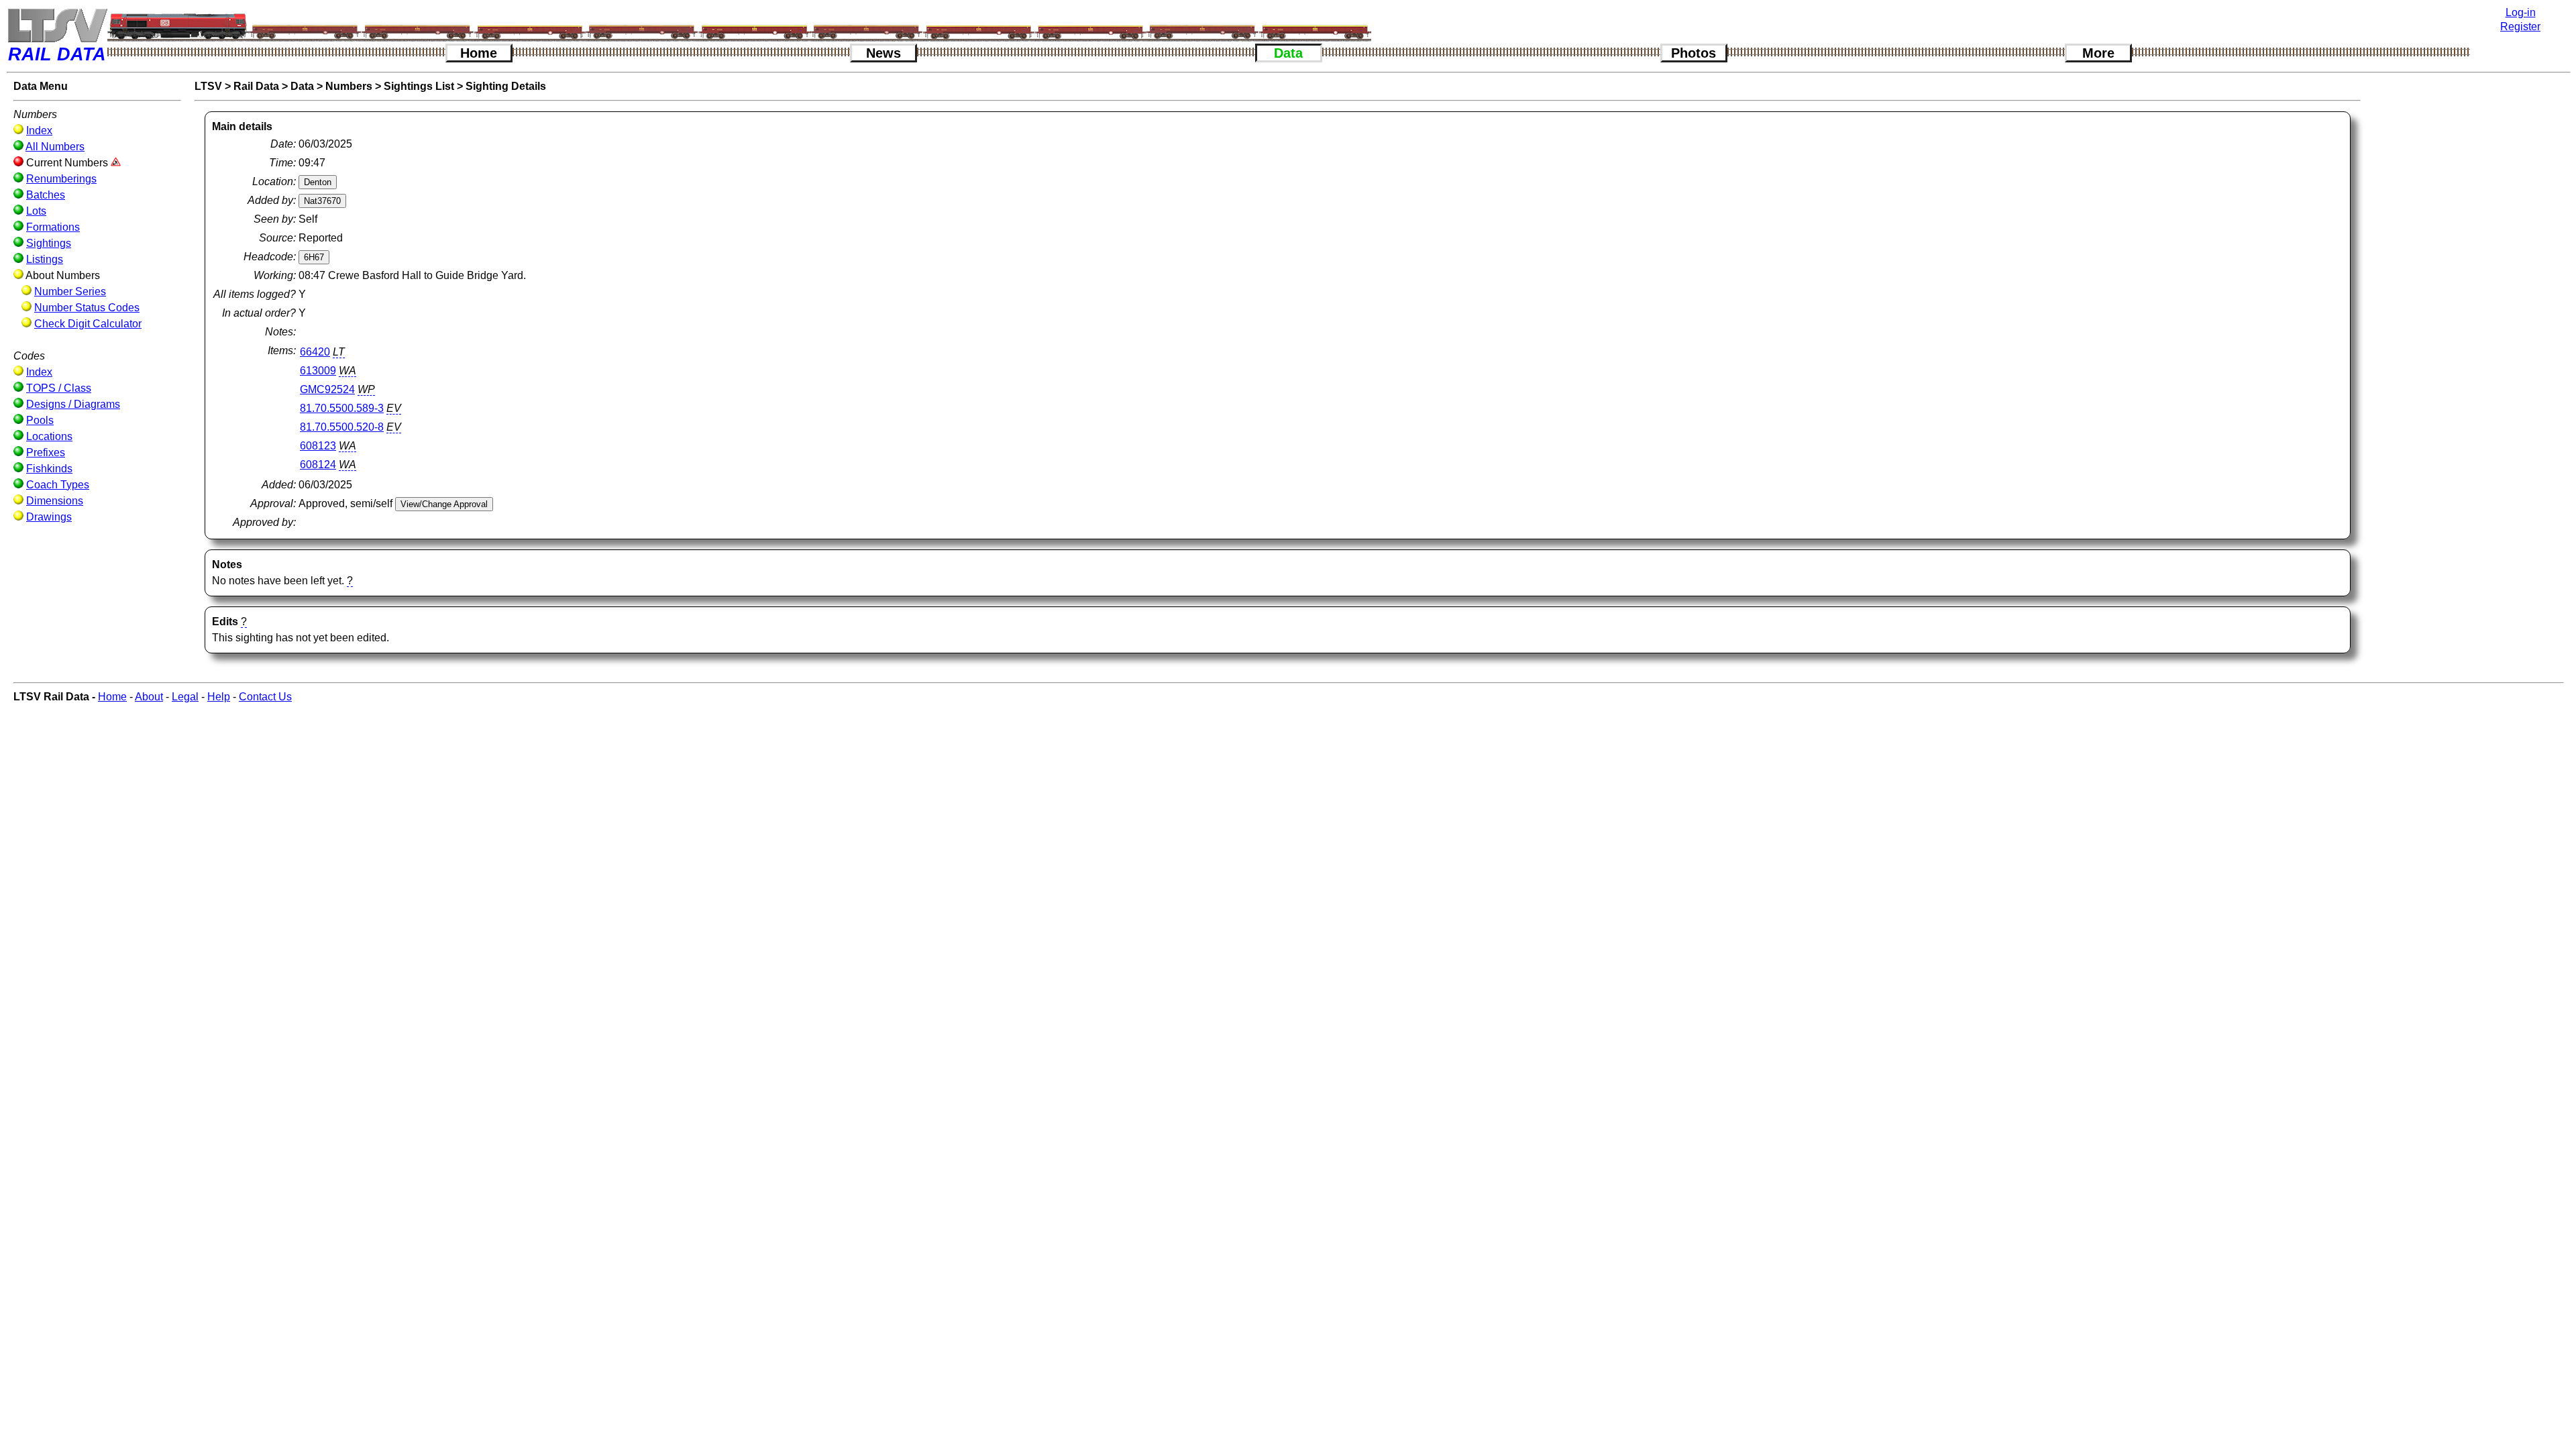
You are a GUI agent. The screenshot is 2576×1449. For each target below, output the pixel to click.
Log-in (2521, 12)
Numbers (349, 86)
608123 (318, 446)
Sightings (49, 243)
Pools (40, 420)
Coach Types (58, 485)
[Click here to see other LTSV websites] (57, 25)
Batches (46, 195)
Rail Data (256, 86)
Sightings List (419, 86)
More (2098, 53)
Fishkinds (49, 469)
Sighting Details (506, 86)
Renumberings (61, 179)
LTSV (208, 86)
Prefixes (46, 452)
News (883, 53)
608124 (318, 465)
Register (2520, 26)
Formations (53, 227)
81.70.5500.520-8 (342, 427)
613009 (318, 371)
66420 (315, 352)
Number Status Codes (87, 308)
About (149, 697)
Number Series (70, 291)
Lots (36, 211)
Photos (1694, 53)
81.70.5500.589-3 (342, 408)
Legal (185, 697)
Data (1288, 53)
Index (39, 130)
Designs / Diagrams (73, 404)
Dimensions (55, 501)
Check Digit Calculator (88, 324)
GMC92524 (327, 389)
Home (479, 53)
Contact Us (265, 697)
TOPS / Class (59, 388)
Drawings (49, 517)
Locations (49, 436)
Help (219, 697)
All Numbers (55, 147)
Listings (45, 259)
